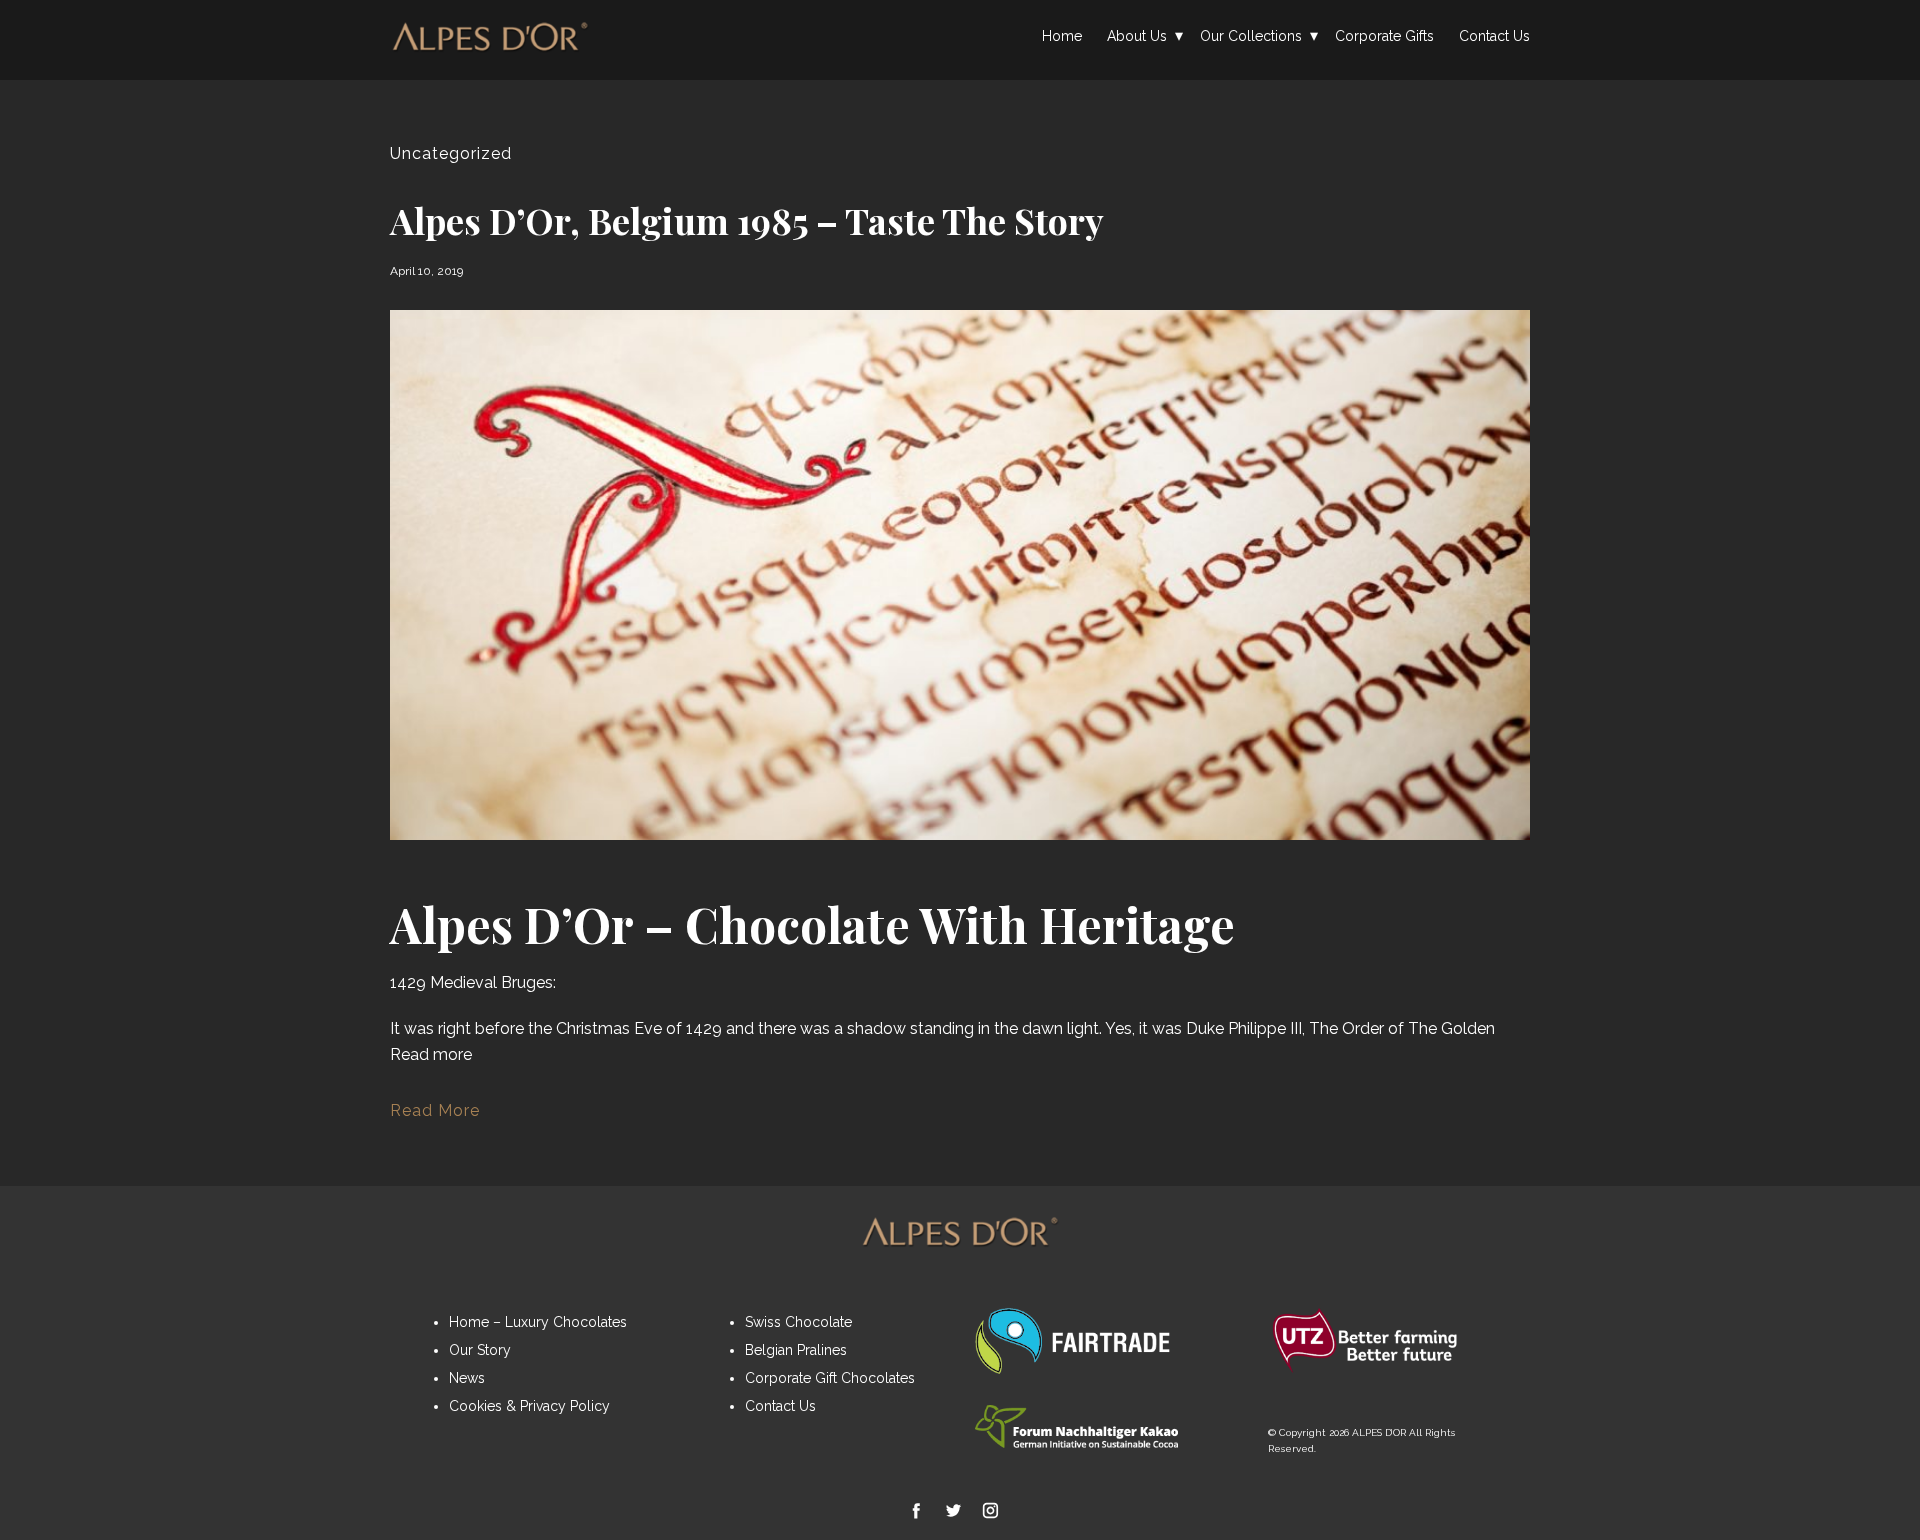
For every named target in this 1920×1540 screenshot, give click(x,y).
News (467, 1378)
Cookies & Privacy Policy (529, 1406)
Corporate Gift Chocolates (830, 1378)
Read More (435, 1110)
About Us (1137, 36)
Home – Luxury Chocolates (538, 1322)
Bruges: (528, 982)
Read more (431, 1054)
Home (1062, 36)
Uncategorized (451, 153)
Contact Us (1494, 36)
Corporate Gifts (1384, 36)
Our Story (480, 1350)
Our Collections (1251, 36)
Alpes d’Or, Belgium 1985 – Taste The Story (747, 220)
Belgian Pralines (796, 1350)
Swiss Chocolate (798, 1322)
